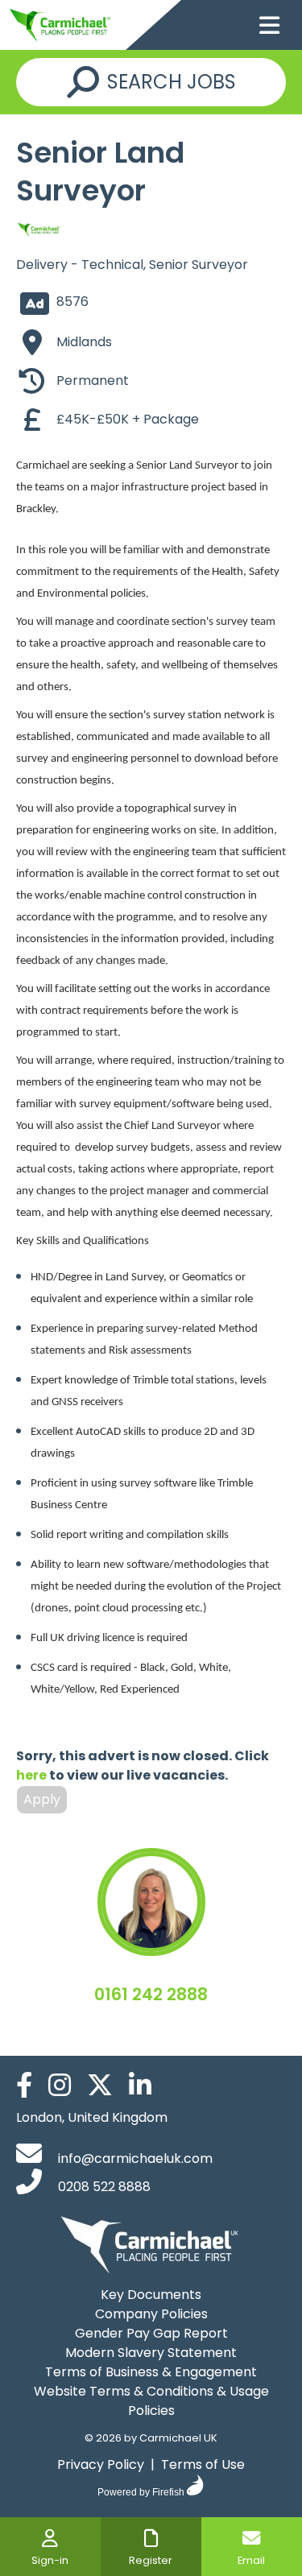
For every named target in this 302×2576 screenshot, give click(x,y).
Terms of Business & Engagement (151, 2372)
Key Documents (151, 2295)
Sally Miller (151, 2027)
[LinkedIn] (147, 2090)
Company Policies (151, 2314)
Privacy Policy (101, 2464)
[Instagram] (66, 2090)
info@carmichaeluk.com (134, 2158)
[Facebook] (31, 2090)
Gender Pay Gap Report (151, 2333)
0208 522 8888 (103, 2187)
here (31, 1775)
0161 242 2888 (151, 1994)
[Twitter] (106, 2090)
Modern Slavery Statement (151, 2353)
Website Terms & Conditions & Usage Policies (151, 2401)
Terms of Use (203, 2464)
